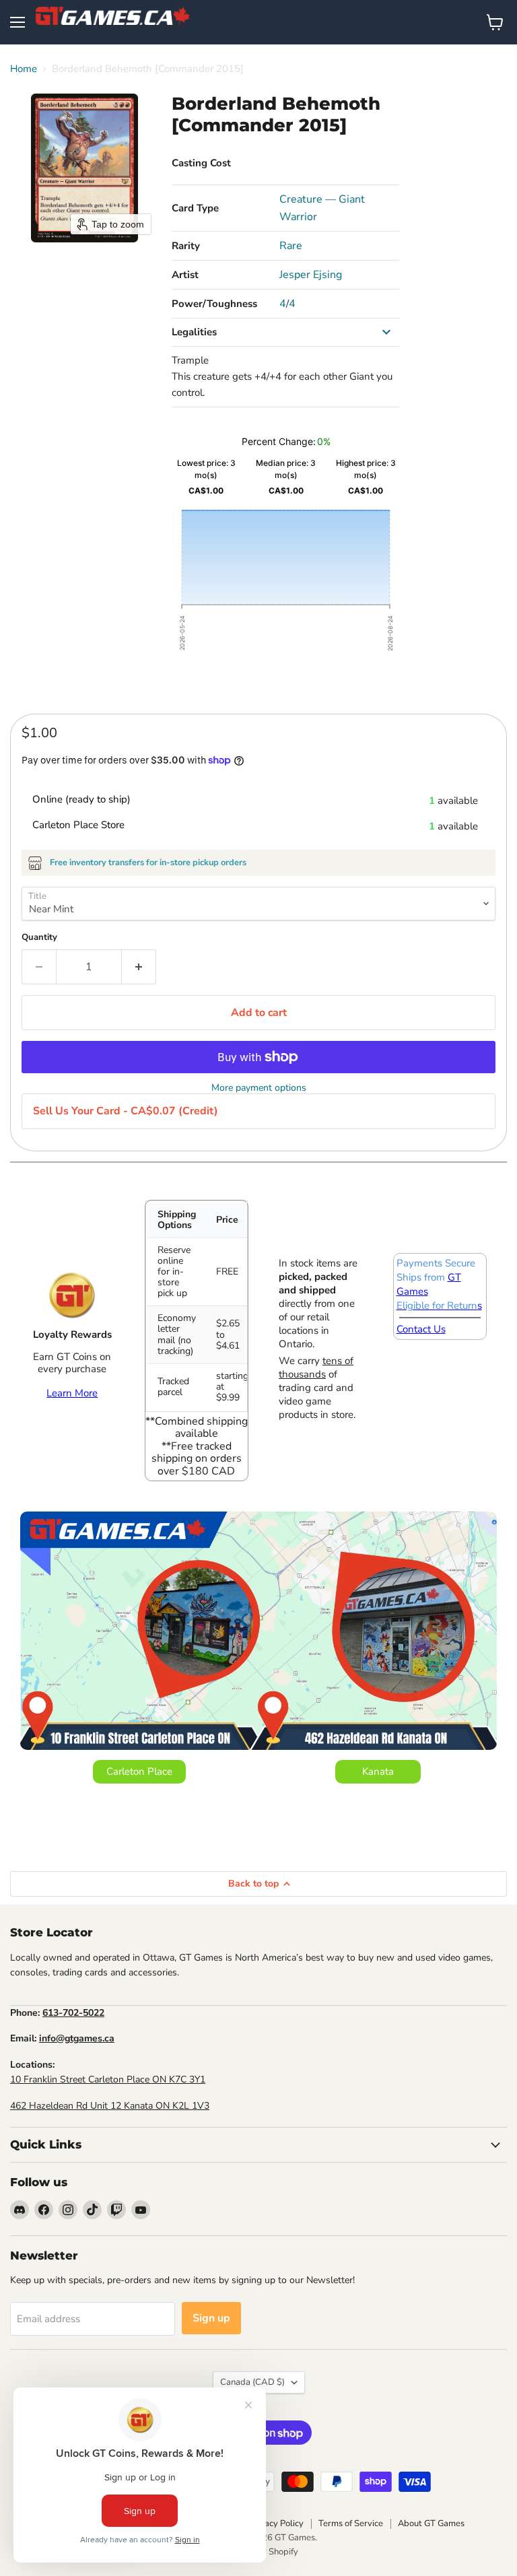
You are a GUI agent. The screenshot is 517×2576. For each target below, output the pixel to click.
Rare (291, 246)
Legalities (194, 332)
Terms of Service (351, 2523)
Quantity (39, 938)
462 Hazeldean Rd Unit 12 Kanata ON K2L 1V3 (110, 2106)
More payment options (259, 1088)
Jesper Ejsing (311, 275)
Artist (185, 275)
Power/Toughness (214, 304)
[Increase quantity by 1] (139, 967)
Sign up (211, 2318)
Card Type (195, 208)
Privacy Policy (276, 2523)
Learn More (72, 1393)
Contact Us (421, 1329)
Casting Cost (201, 163)
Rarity (186, 246)
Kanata (378, 1771)
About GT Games (431, 2523)
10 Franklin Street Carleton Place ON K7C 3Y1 (108, 2079)
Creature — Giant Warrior (322, 208)
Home (24, 69)
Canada (252, 2382)
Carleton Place (139, 1771)
